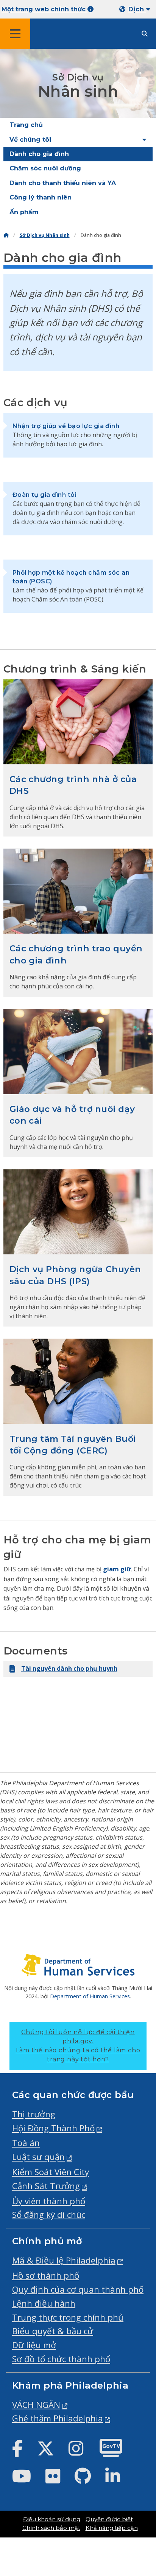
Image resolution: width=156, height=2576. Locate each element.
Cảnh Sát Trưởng (46, 2186)
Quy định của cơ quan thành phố (78, 2289)
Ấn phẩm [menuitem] (24, 212)
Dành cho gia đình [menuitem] (39, 154)
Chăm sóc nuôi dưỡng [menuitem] (45, 168)
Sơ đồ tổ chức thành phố (61, 2359)
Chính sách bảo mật (51, 2528)
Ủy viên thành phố (49, 2201)
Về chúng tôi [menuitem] (30, 140)
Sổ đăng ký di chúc (49, 2215)
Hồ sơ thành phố (46, 2275)
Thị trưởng (34, 2114)
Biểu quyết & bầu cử (53, 2331)
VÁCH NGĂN (36, 2405)
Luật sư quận (38, 2157)
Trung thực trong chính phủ (68, 2317)
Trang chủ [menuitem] (26, 125)
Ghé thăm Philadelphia (58, 2418)
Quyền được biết (109, 2519)
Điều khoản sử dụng (52, 2519)
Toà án (26, 2143)
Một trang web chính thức (44, 9)
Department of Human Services (90, 1996)
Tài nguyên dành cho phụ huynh (69, 1668)
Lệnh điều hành (44, 2303)
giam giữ (117, 1569)
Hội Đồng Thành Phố (53, 2128)
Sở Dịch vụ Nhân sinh (45, 235)
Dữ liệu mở (34, 2345)
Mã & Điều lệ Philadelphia (64, 2260)
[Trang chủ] (6, 235)
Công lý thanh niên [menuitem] (41, 197)
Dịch (137, 9)
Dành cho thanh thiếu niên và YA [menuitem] (63, 183)
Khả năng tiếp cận (112, 2528)
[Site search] (145, 34)
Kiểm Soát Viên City (51, 2172)
